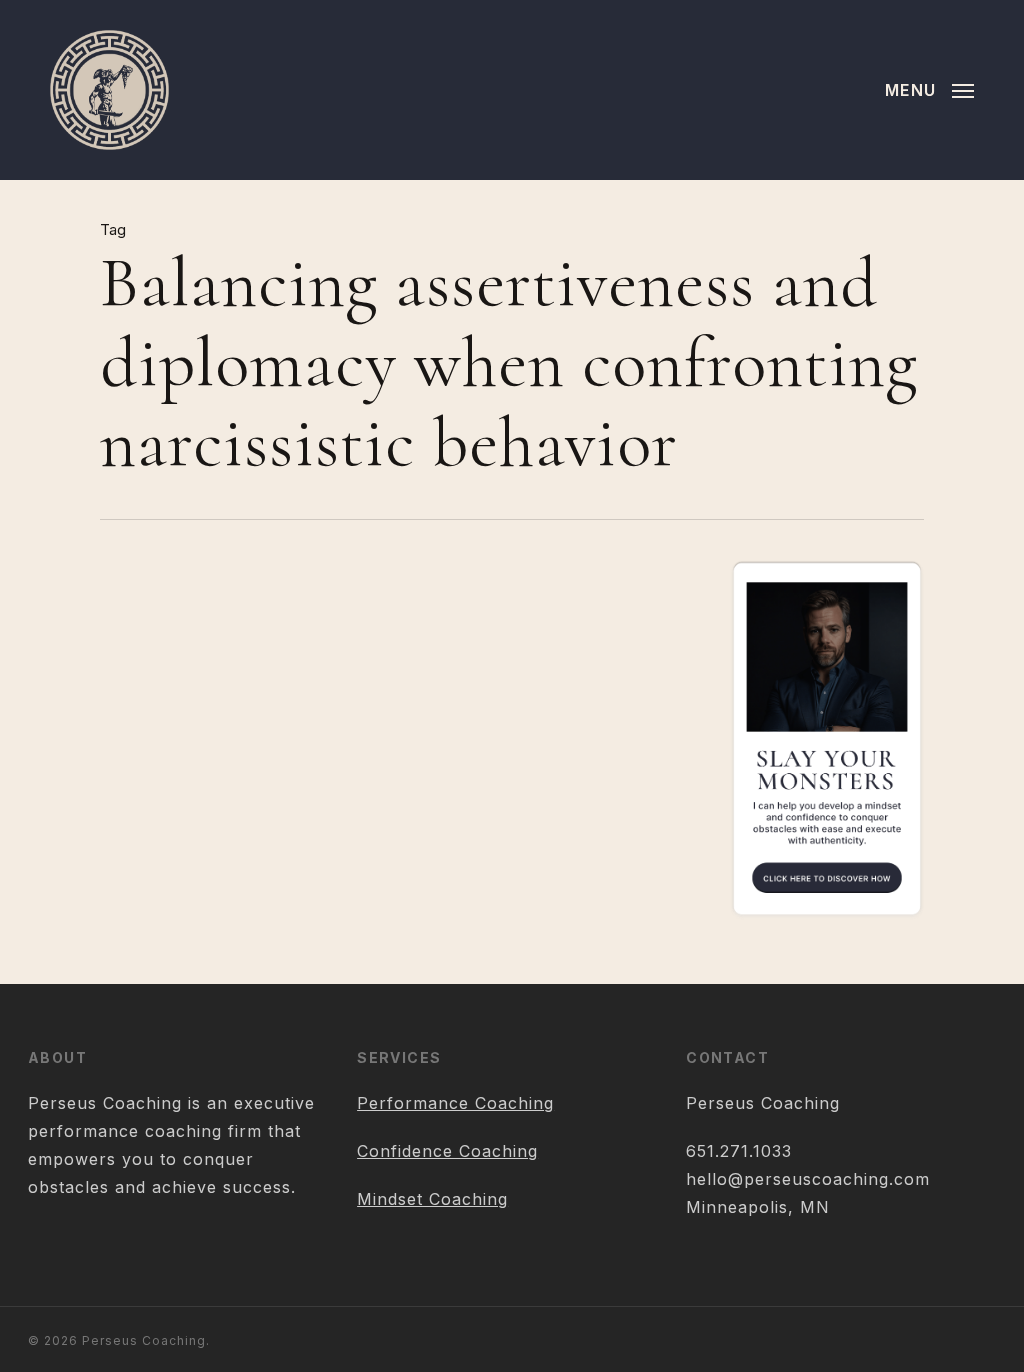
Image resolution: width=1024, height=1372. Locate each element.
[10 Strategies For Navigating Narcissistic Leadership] (196, 804)
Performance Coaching (455, 1103)
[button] (929, 90)
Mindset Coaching (432, 1199)
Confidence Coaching (447, 1151)
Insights (367, 694)
